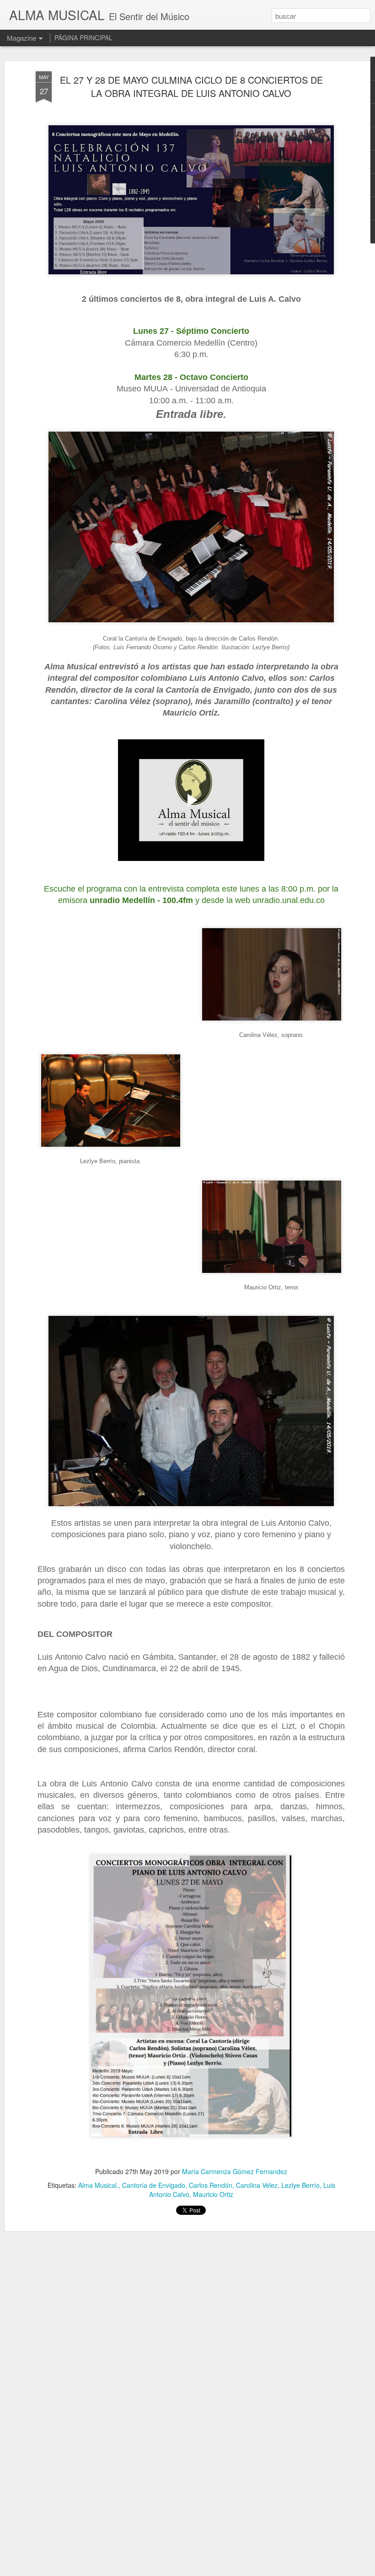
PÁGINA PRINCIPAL (83, 37)
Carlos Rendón (211, 2185)
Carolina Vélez (257, 2185)
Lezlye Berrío (300, 2185)
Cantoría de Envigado (154, 2185)
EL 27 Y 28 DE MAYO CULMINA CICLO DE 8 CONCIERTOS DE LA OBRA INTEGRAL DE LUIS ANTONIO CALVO (191, 86)
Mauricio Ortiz (213, 2194)
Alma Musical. (98, 2185)
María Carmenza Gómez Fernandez (235, 2171)
